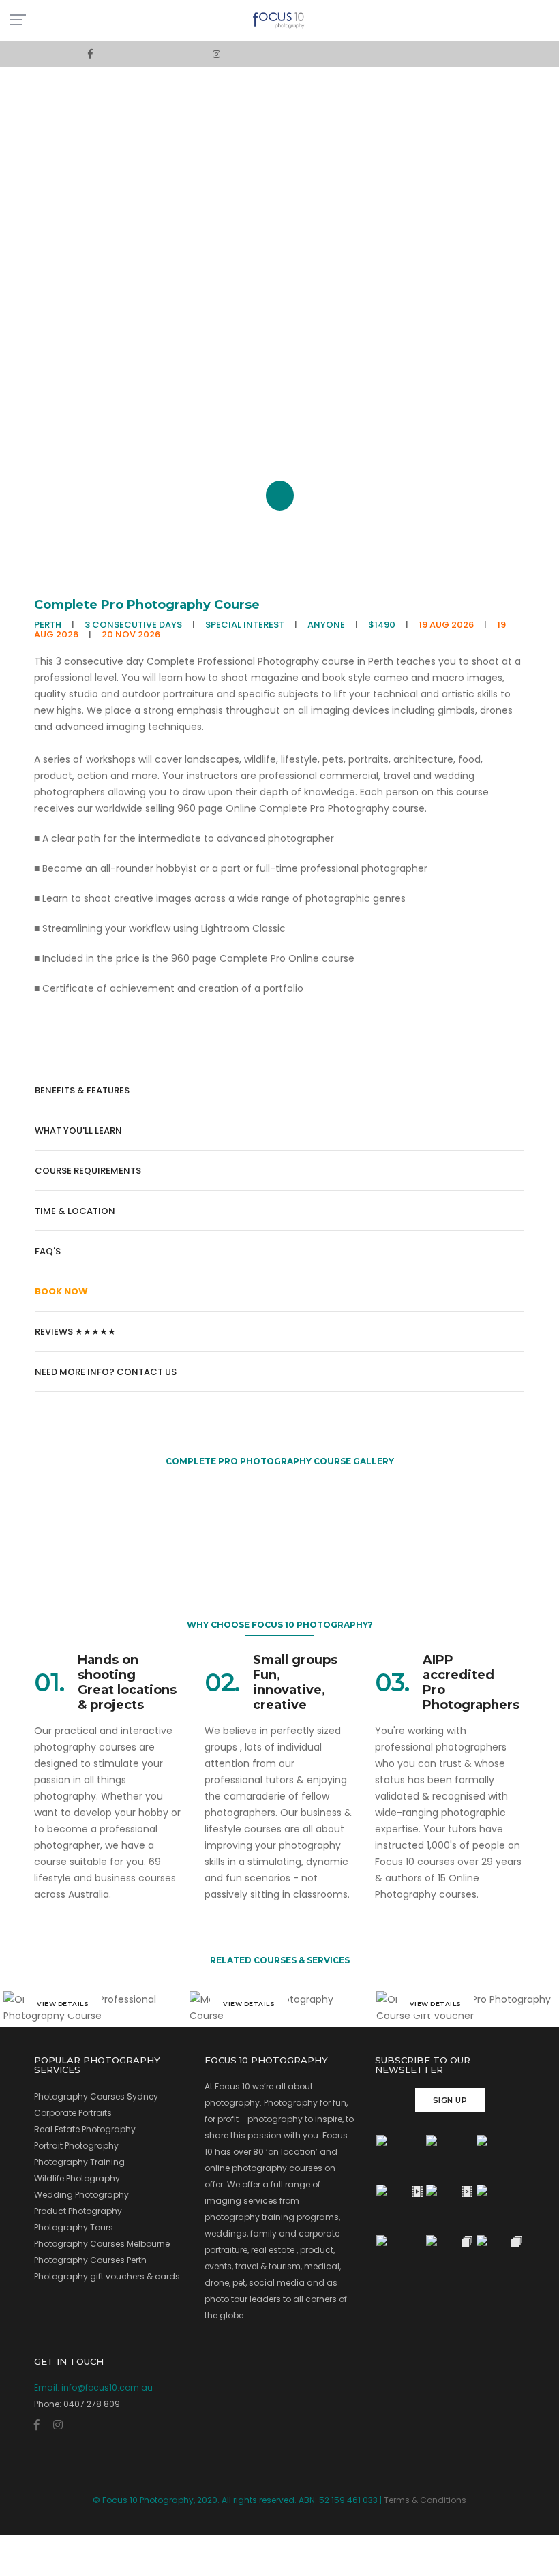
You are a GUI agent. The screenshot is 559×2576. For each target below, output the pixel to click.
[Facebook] (90, 54)
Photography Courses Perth (90, 2260)
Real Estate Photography (85, 2129)
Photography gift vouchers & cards (107, 2276)
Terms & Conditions (425, 2500)
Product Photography (78, 2211)
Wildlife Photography (77, 2178)
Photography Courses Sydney (96, 2096)
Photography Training (79, 2162)
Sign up (450, 2100)
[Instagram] (216, 54)
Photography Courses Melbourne (102, 2244)
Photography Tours (74, 2227)
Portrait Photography (76, 2146)
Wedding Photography (81, 2195)
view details (63, 2004)
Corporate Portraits (73, 2113)
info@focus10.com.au (107, 2388)
